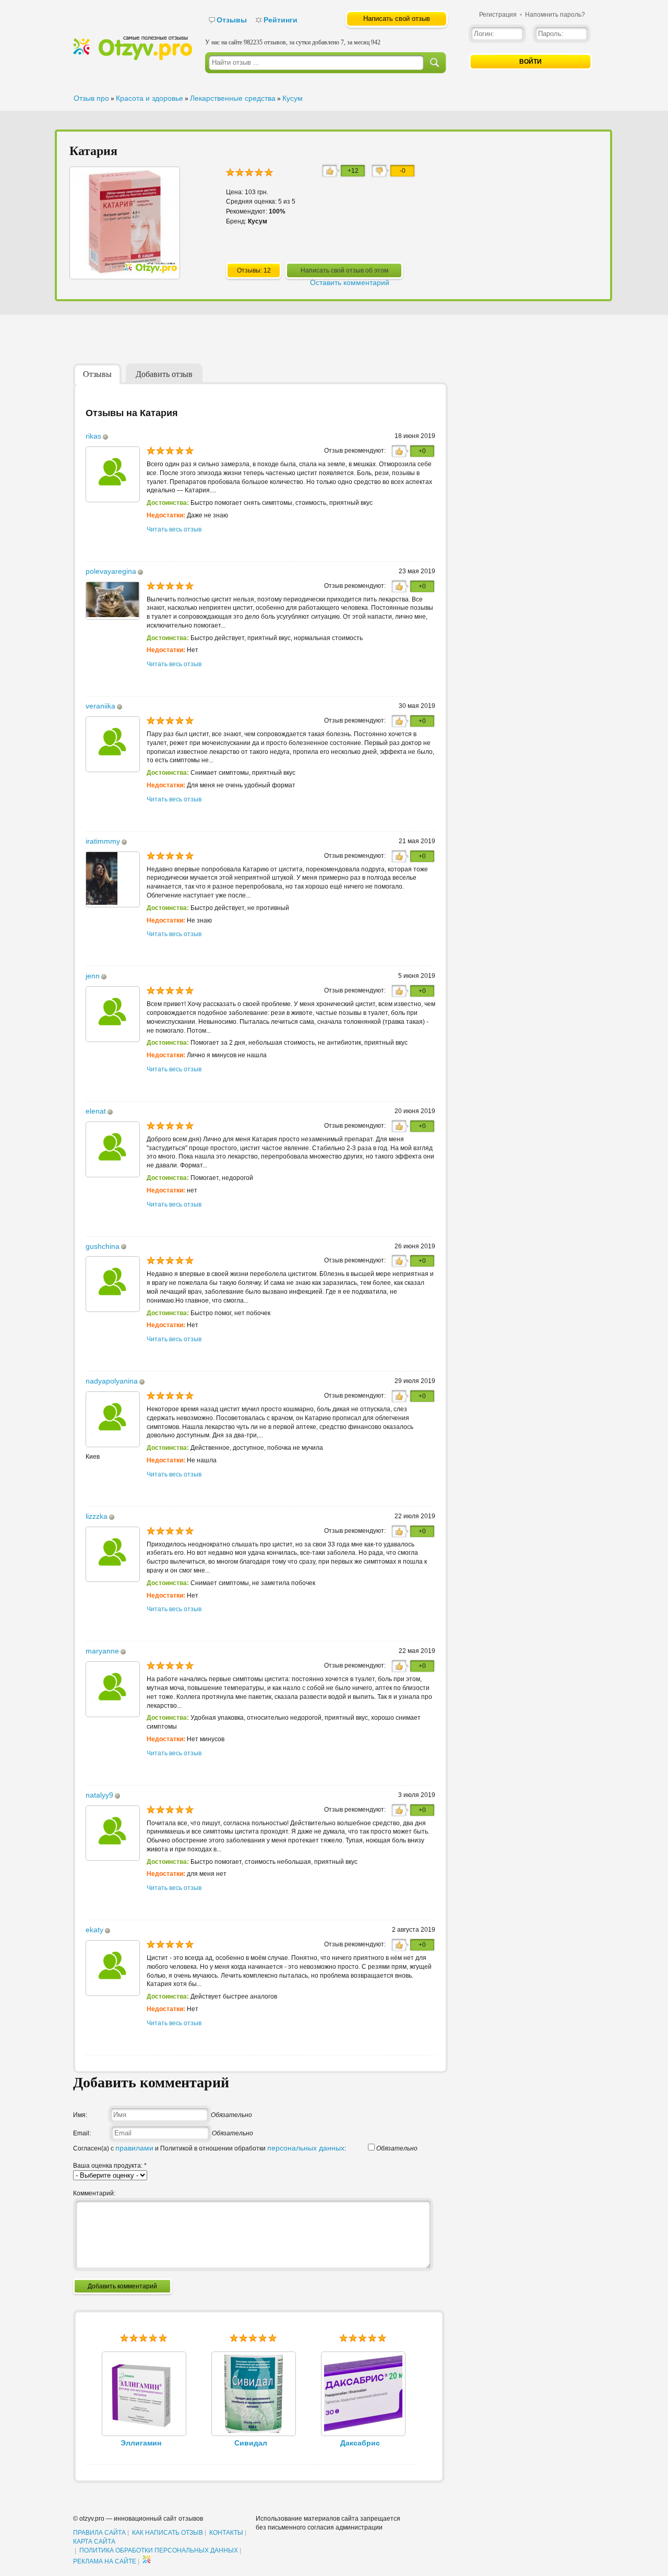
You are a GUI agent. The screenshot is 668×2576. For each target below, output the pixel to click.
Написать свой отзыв (397, 19)
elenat (96, 1111)
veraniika (100, 706)
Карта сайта (94, 2542)
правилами (134, 2148)
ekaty (94, 1930)
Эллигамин (141, 2443)
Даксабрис (360, 2443)
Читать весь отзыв (174, 529)
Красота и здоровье (150, 98)
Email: (82, 2133)
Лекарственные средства (233, 98)
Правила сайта (99, 2533)
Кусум (293, 98)
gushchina (103, 1246)
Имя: (80, 2115)
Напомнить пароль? (555, 15)
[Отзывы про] (133, 58)
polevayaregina (111, 571)
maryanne (102, 1651)
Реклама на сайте (105, 2561)
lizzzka (97, 1516)
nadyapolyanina (112, 1381)
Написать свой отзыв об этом (344, 270)
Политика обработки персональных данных (159, 2550)
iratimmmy (103, 841)
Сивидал (251, 2443)
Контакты (226, 2533)
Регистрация (498, 15)
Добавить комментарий (122, 2286)
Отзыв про (91, 98)
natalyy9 (99, 1795)
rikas (93, 436)
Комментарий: (94, 2193)
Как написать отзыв (168, 2533)
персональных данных (306, 2148)
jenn (93, 976)
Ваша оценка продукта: (110, 2166)
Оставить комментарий (350, 282)
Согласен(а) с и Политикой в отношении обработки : (210, 2148)
